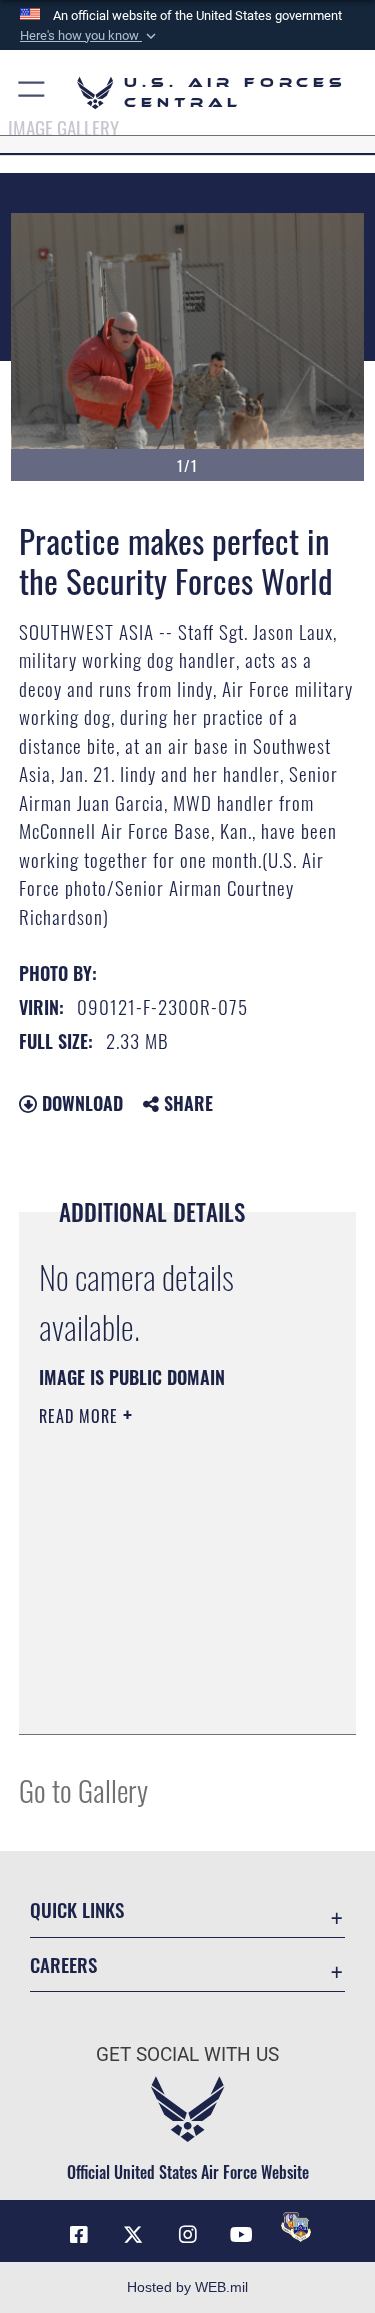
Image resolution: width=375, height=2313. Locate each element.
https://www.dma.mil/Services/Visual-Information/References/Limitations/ (160, 1669)
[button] (90, 36)
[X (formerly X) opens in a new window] (133, 2235)
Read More (81, 1416)
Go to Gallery (83, 1789)
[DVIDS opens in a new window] (296, 2227)
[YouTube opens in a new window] (242, 2235)
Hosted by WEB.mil (187, 2287)
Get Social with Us (187, 2054)
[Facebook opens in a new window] (79, 2235)
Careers (63, 1964)
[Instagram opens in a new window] (188, 2235)
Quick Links (77, 1909)
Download (80, 1103)
